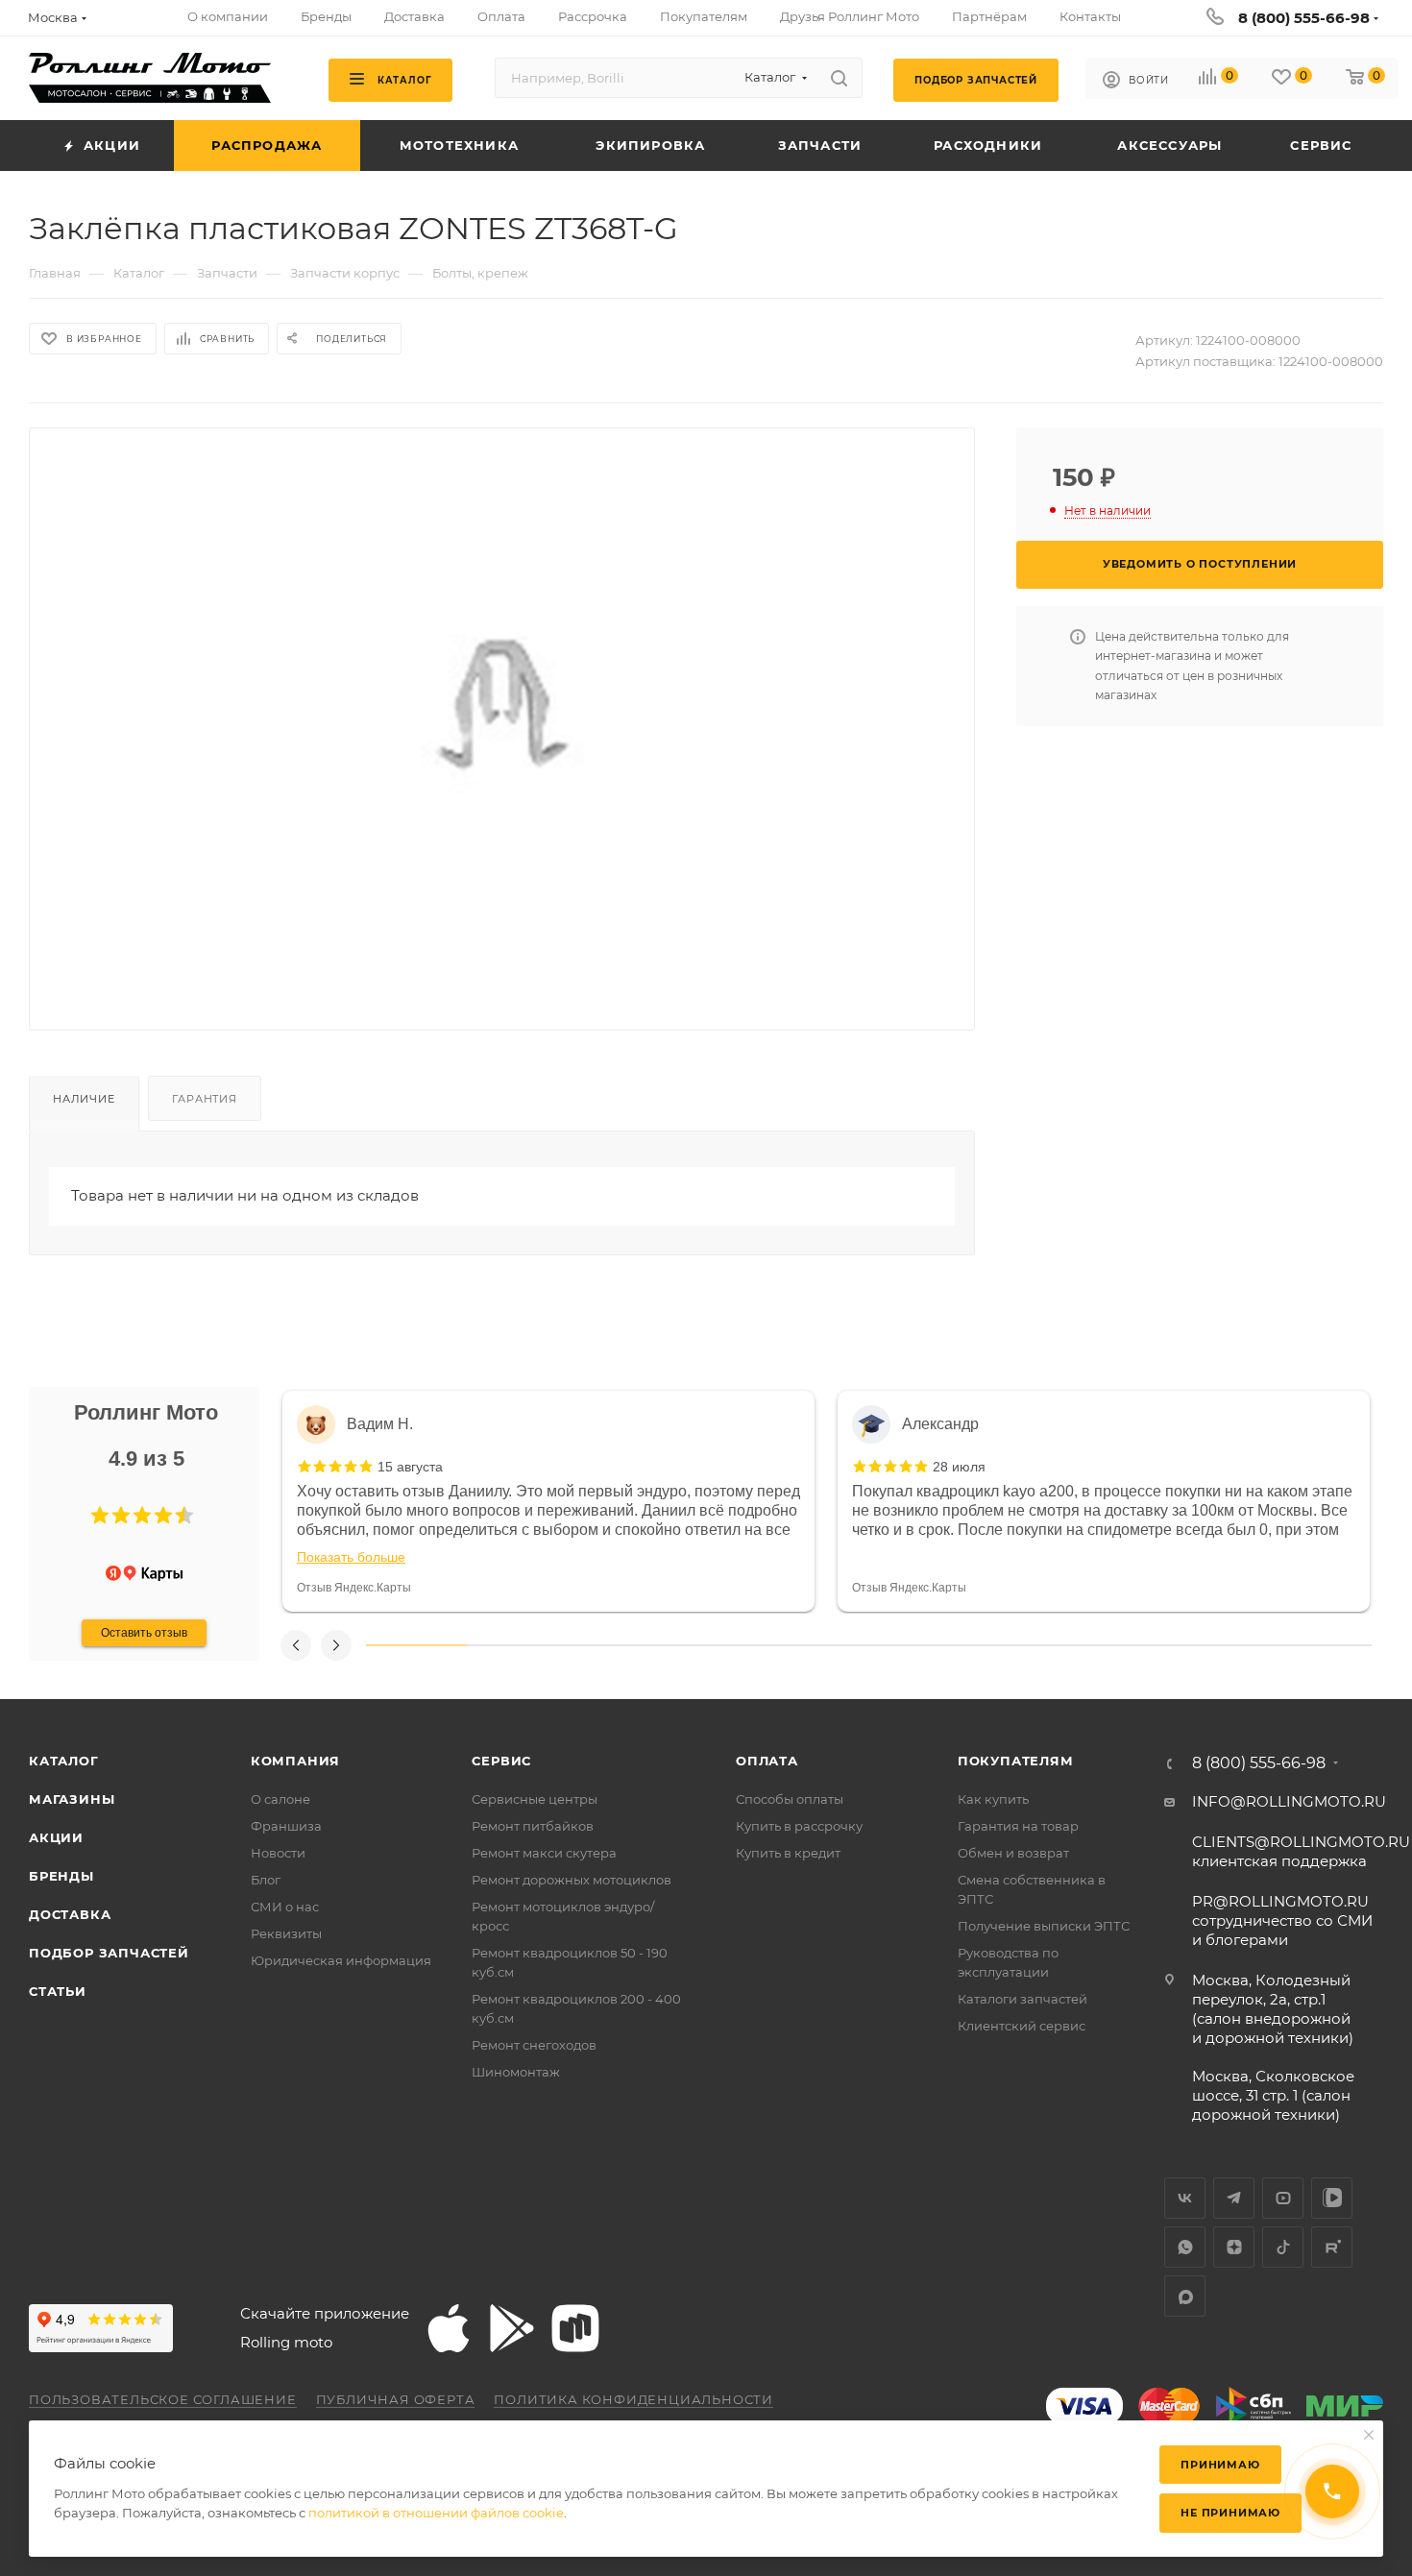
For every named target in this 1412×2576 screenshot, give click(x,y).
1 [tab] (416, 1645)
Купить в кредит (788, 1853)
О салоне (280, 1799)
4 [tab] (718, 1645)
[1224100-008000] (502, 714)
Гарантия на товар (1018, 1826)
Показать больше (351, 1557)
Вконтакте (1185, 2198)
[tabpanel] (548, 1501)
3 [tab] (617, 1645)
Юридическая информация (341, 1960)
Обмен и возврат (1013, 1853)
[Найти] (839, 78)
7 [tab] (1020, 1645)
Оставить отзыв (144, 1633)
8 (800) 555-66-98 (1304, 18)
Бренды (61, 1876)
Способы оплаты (790, 1799)
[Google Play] (512, 2328)
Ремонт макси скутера (544, 1853)
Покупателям (1016, 1761)
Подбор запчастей (109, 1953)
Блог (266, 1880)
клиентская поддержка (1301, 1851)
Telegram (1234, 2198)
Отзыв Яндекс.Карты (354, 1588)
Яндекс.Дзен (1234, 2247)
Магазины (72, 1799)
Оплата (767, 1761)
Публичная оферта (396, 2399)
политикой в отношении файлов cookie (436, 2513)
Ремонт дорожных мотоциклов (572, 1880)
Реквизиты (286, 1933)
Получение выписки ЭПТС (1044, 1926)
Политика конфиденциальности (633, 2399)
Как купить (993, 1799)
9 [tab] (1221, 1645)
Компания (295, 1761)
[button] (100, 1516)
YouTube (1283, 2198)
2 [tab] (517, 1645)
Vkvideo (1332, 2198)
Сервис (501, 1761)
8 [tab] (1120, 1645)
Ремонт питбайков (533, 1826)
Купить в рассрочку (799, 1826)
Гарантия (204, 1099)
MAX (1185, 2296)
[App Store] (449, 2328)
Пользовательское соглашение (163, 2399)
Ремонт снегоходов (534, 2045)
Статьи (58, 1991)
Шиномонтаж (516, 2072)
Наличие (84, 1099)
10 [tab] (1321, 1645)
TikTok (1283, 2247)
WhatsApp (1185, 2247)
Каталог (64, 1761)
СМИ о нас (285, 1907)
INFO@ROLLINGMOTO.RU (1289, 1801)
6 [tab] (919, 1645)
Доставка (70, 1914)
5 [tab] (819, 1645)
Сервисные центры (535, 1799)
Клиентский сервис (1022, 2026)
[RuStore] (575, 2328)
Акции (56, 1837)
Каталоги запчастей (1022, 1999)
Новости (278, 1853)
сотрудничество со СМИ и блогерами (1282, 1920)
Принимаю (1220, 2465)
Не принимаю (1230, 2513)
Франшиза (286, 1826)
